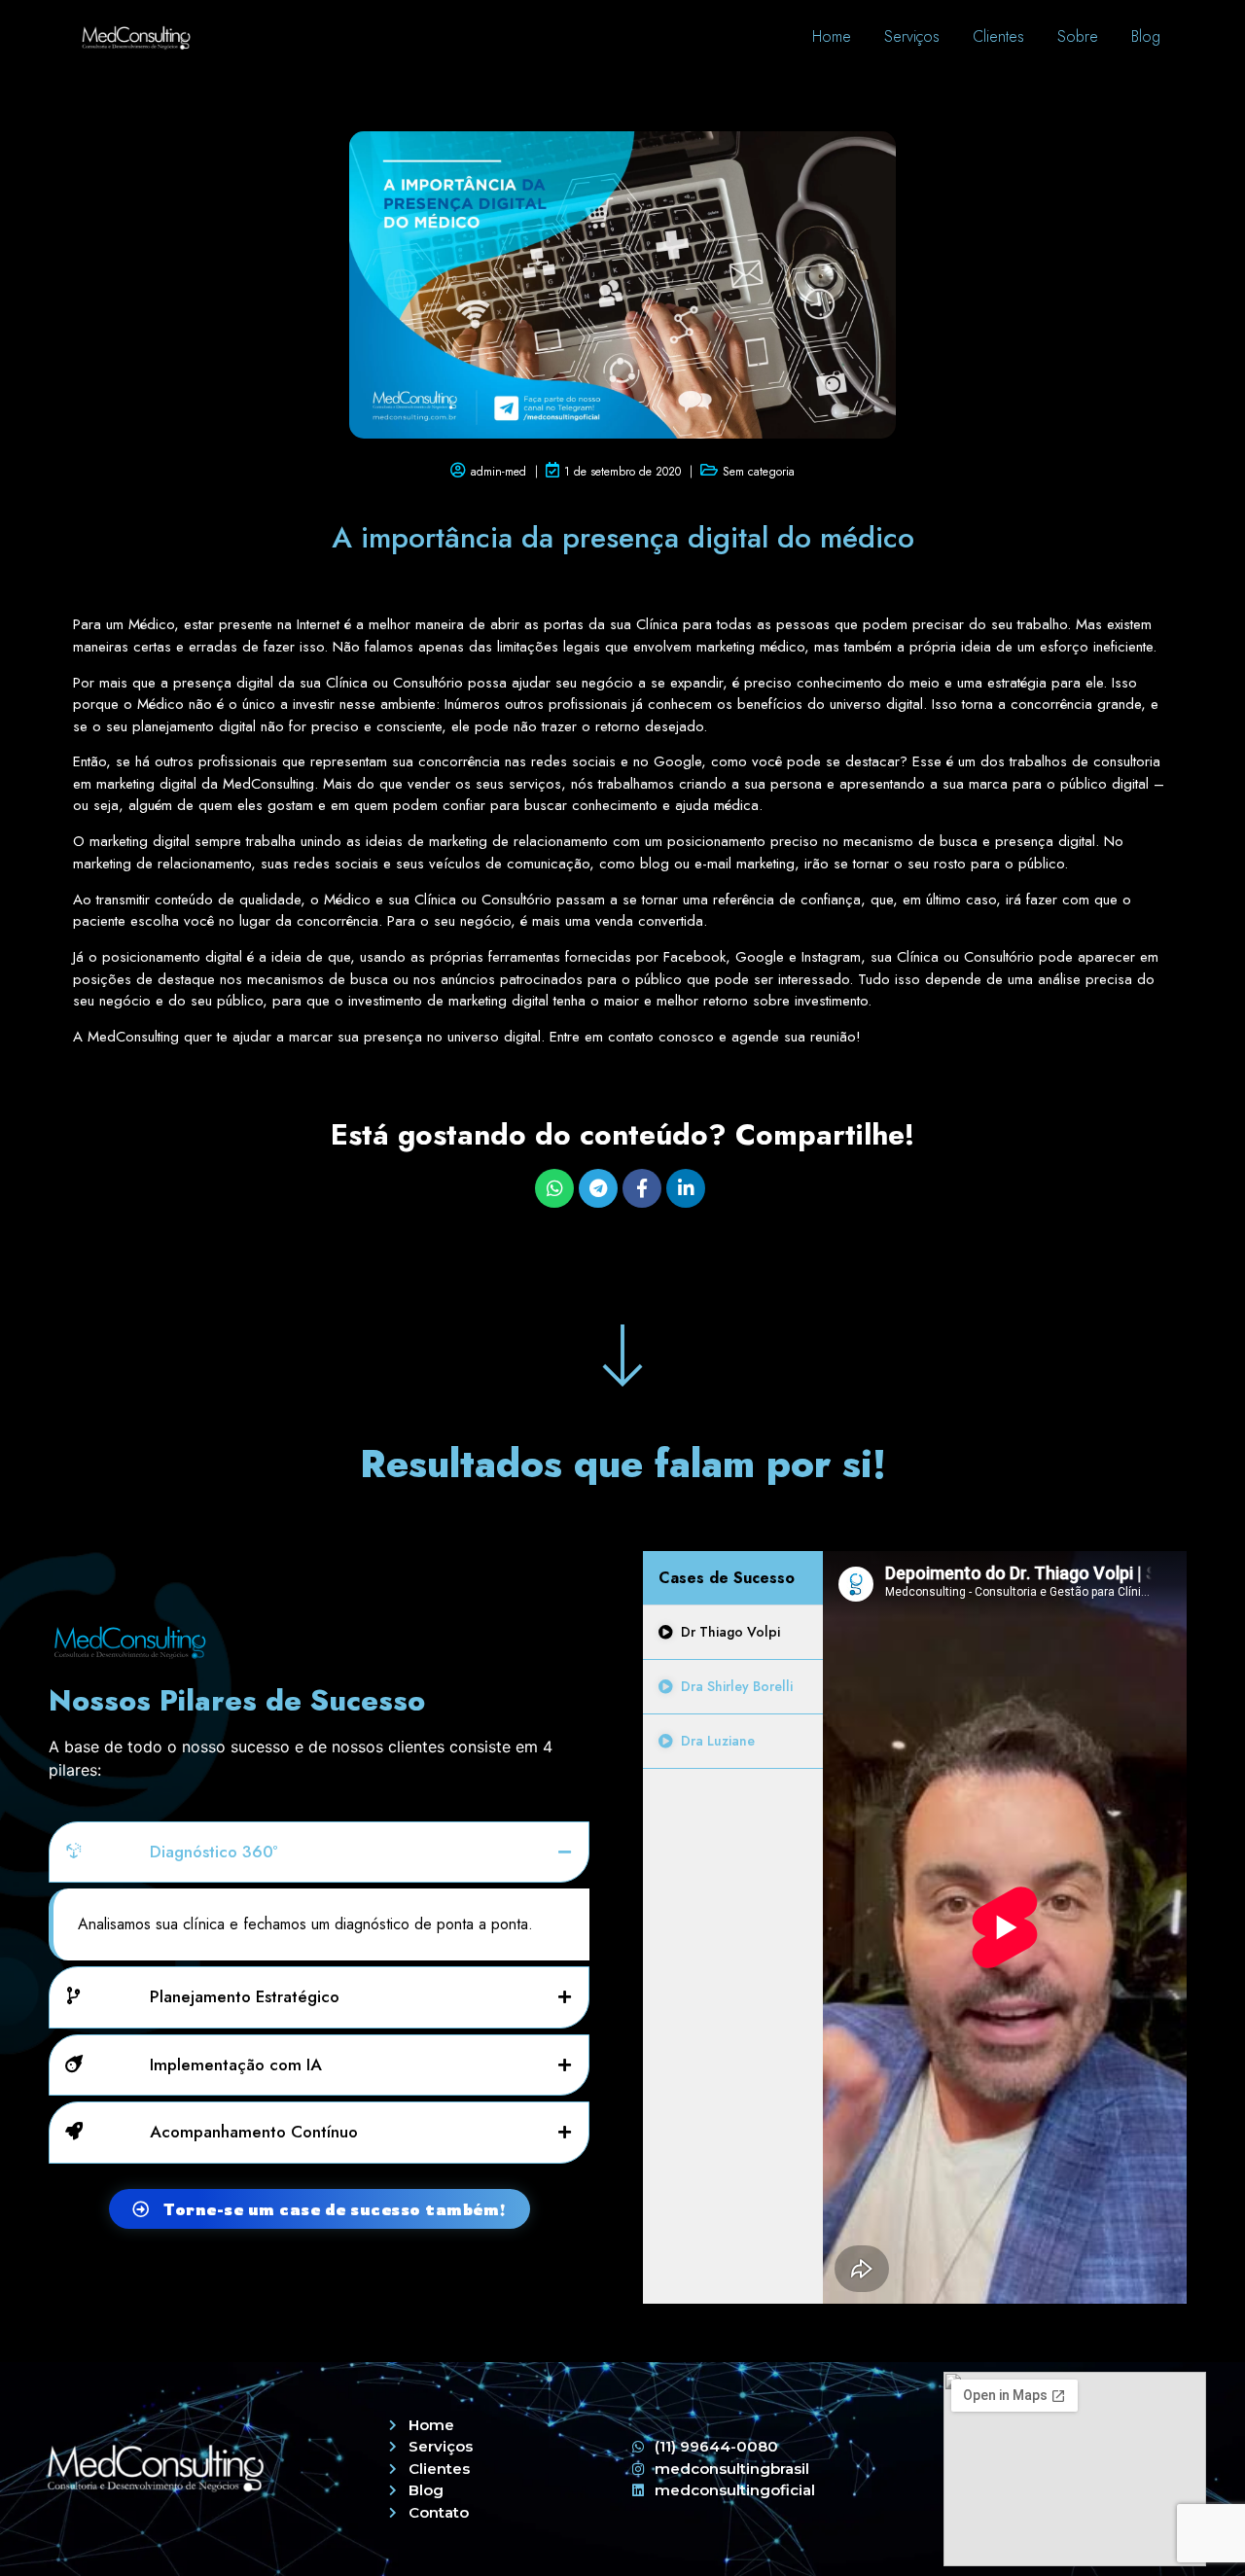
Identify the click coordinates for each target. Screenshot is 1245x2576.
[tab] (732, 1633)
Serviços (912, 36)
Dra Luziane (718, 1741)
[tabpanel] (1005, 1927)
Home (832, 36)
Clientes (998, 36)
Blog (1146, 36)
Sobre (1078, 36)
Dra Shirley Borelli (737, 1686)
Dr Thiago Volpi (730, 1632)
